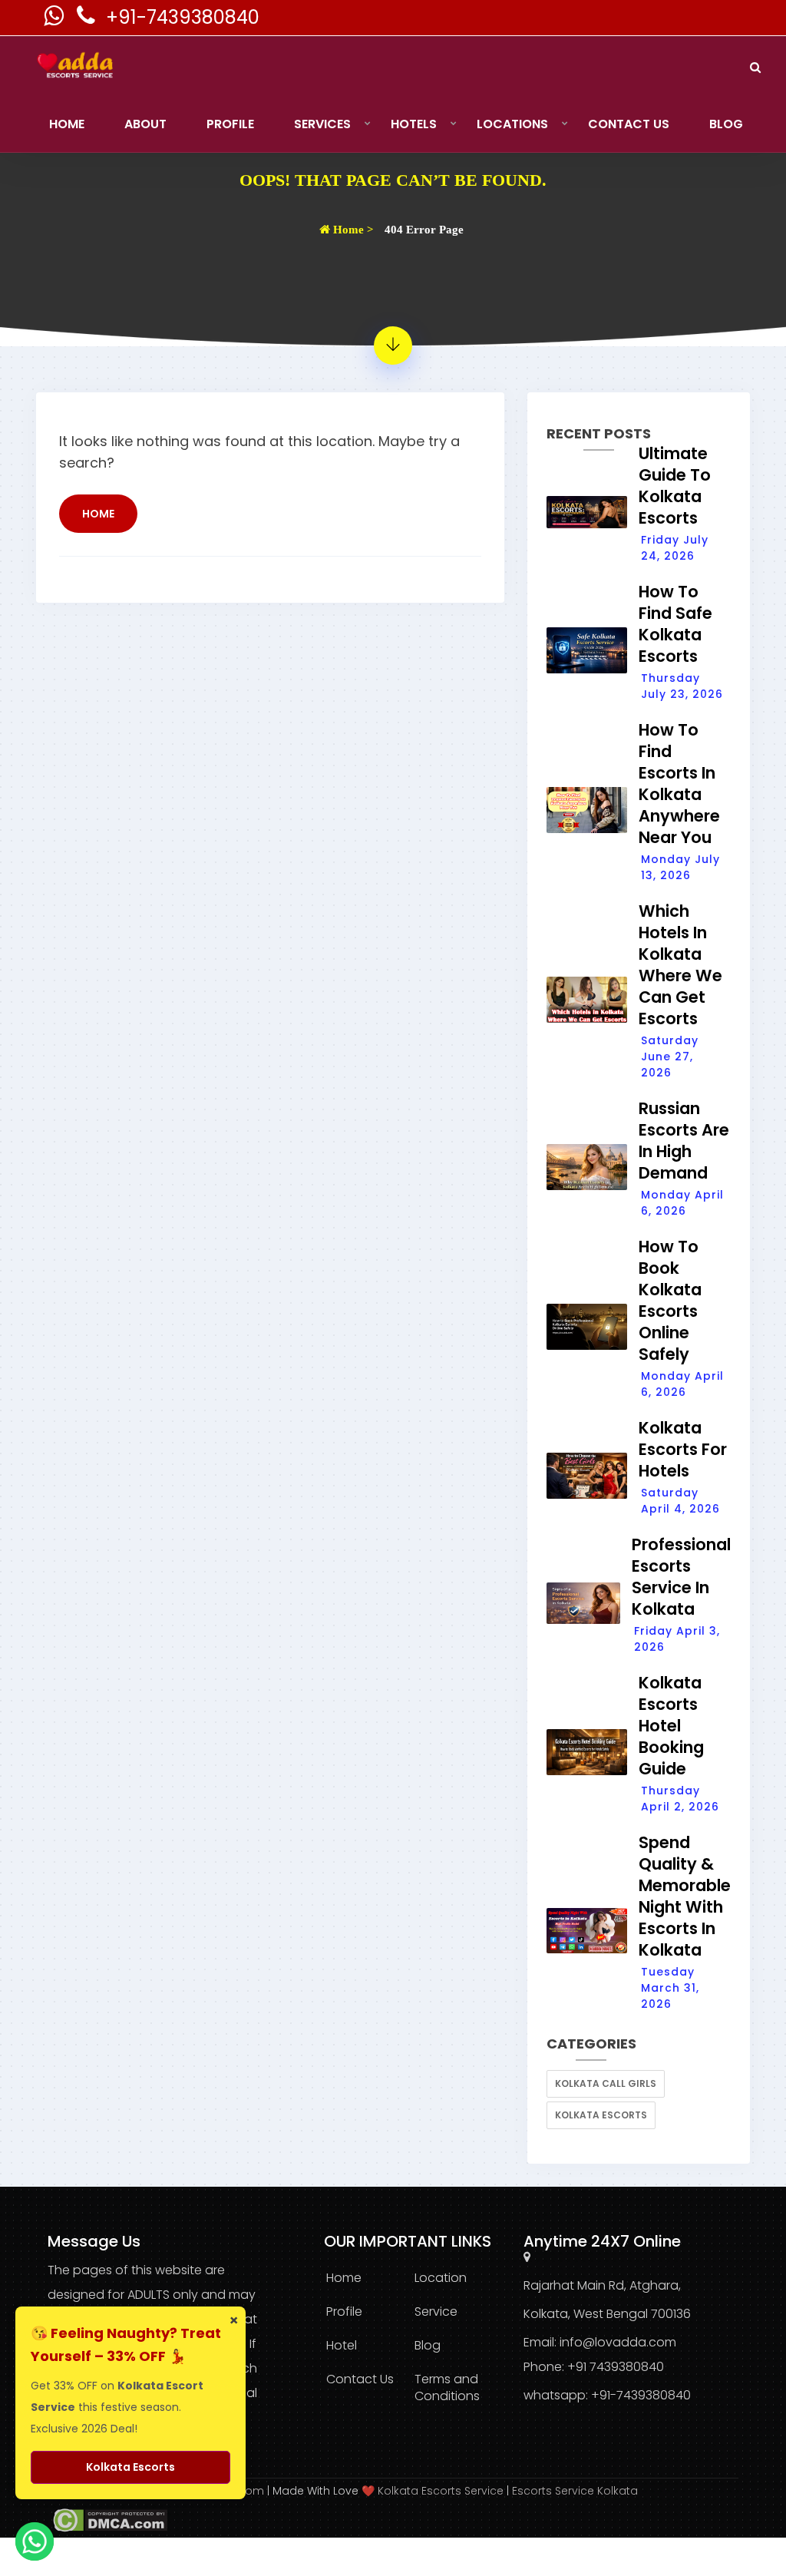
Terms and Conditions (447, 2388)
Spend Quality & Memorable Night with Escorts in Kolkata (685, 1896)
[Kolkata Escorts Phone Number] (88, 20)
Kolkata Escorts (601, 2115)
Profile (230, 124)
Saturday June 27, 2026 (670, 1057)
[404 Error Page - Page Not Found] (393, 346)
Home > (352, 230)
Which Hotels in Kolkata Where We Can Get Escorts (680, 965)
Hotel (342, 2345)
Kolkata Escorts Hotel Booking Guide (671, 1726)
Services (322, 124)
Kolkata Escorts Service (441, 2491)
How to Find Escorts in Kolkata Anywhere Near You (679, 784)
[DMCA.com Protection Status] (107, 2519)
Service (436, 2311)
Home (67, 124)
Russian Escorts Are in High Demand (684, 1141)
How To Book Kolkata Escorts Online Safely (670, 1300)
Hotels (414, 124)
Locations (512, 124)
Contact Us (629, 124)
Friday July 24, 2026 (675, 548)
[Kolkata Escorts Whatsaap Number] (55, 20)
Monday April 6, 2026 (682, 1203)
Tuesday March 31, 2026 (670, 1988)
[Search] (755, 67)
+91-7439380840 (183, 17)
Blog (726, 124)
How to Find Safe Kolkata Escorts (675, 624)
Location (441, 2278)
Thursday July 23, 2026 (682, 686)
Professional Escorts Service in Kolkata (681, 1577)
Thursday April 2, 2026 (680, 1799)
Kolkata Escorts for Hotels (683, 1449)
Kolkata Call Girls (606, 2083)
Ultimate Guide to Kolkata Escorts (675, 486)
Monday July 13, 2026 (680, 867)
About (145, 124)
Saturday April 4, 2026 (680, 1501)
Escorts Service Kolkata (575, 2491)
